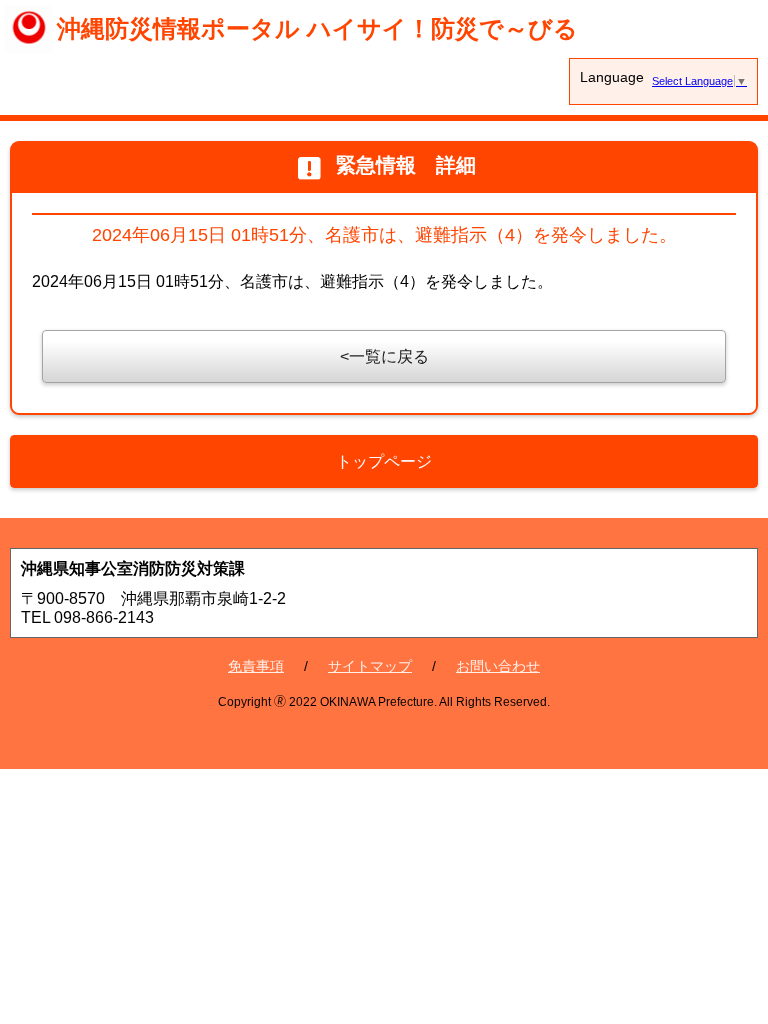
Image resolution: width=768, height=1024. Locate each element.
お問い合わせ (498, 666)
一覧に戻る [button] (389, 356)
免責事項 (256, 666)
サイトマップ (370, 666)
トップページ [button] (384, 461)
